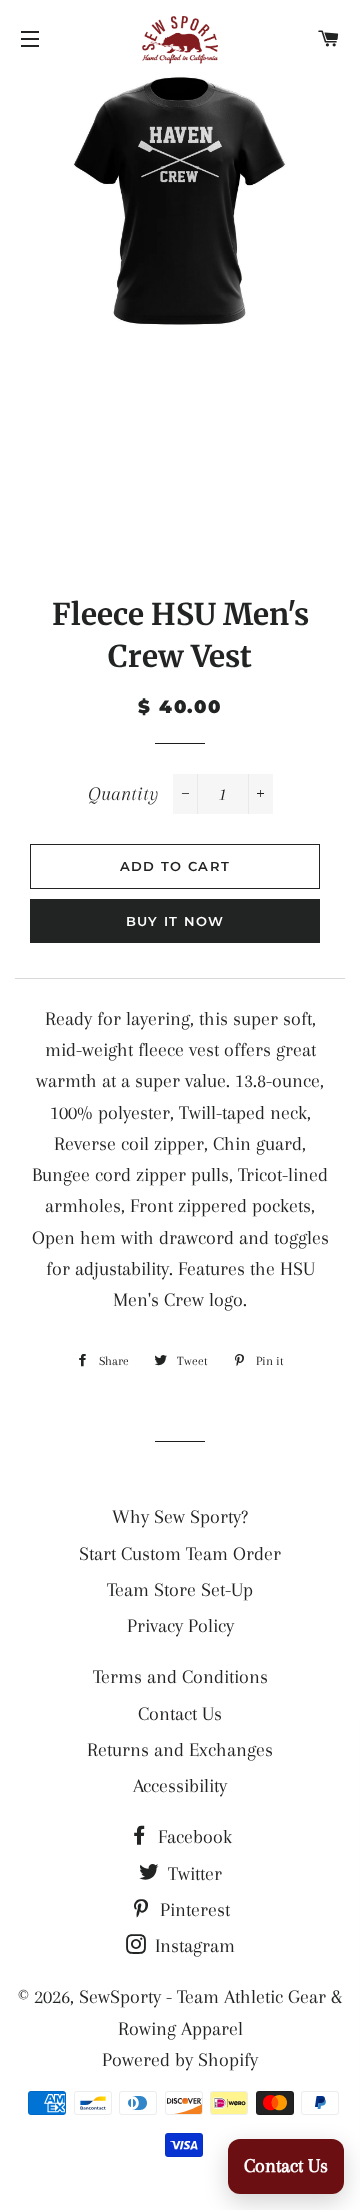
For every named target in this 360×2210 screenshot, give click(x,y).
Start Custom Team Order (180, 1554)
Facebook (192, 1837)
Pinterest (192, 1910)
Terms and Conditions (180, 1677)
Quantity (123, 794)
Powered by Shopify (180, 2060)
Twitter (192, 1874)
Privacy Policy (180, 1626)
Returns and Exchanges (180, 1750)
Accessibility (180, 1786)
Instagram (192, 1946)
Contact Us (180, 1714)
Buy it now (175, 921)
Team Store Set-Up (180, 1590)
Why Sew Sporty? (180, 1517)
